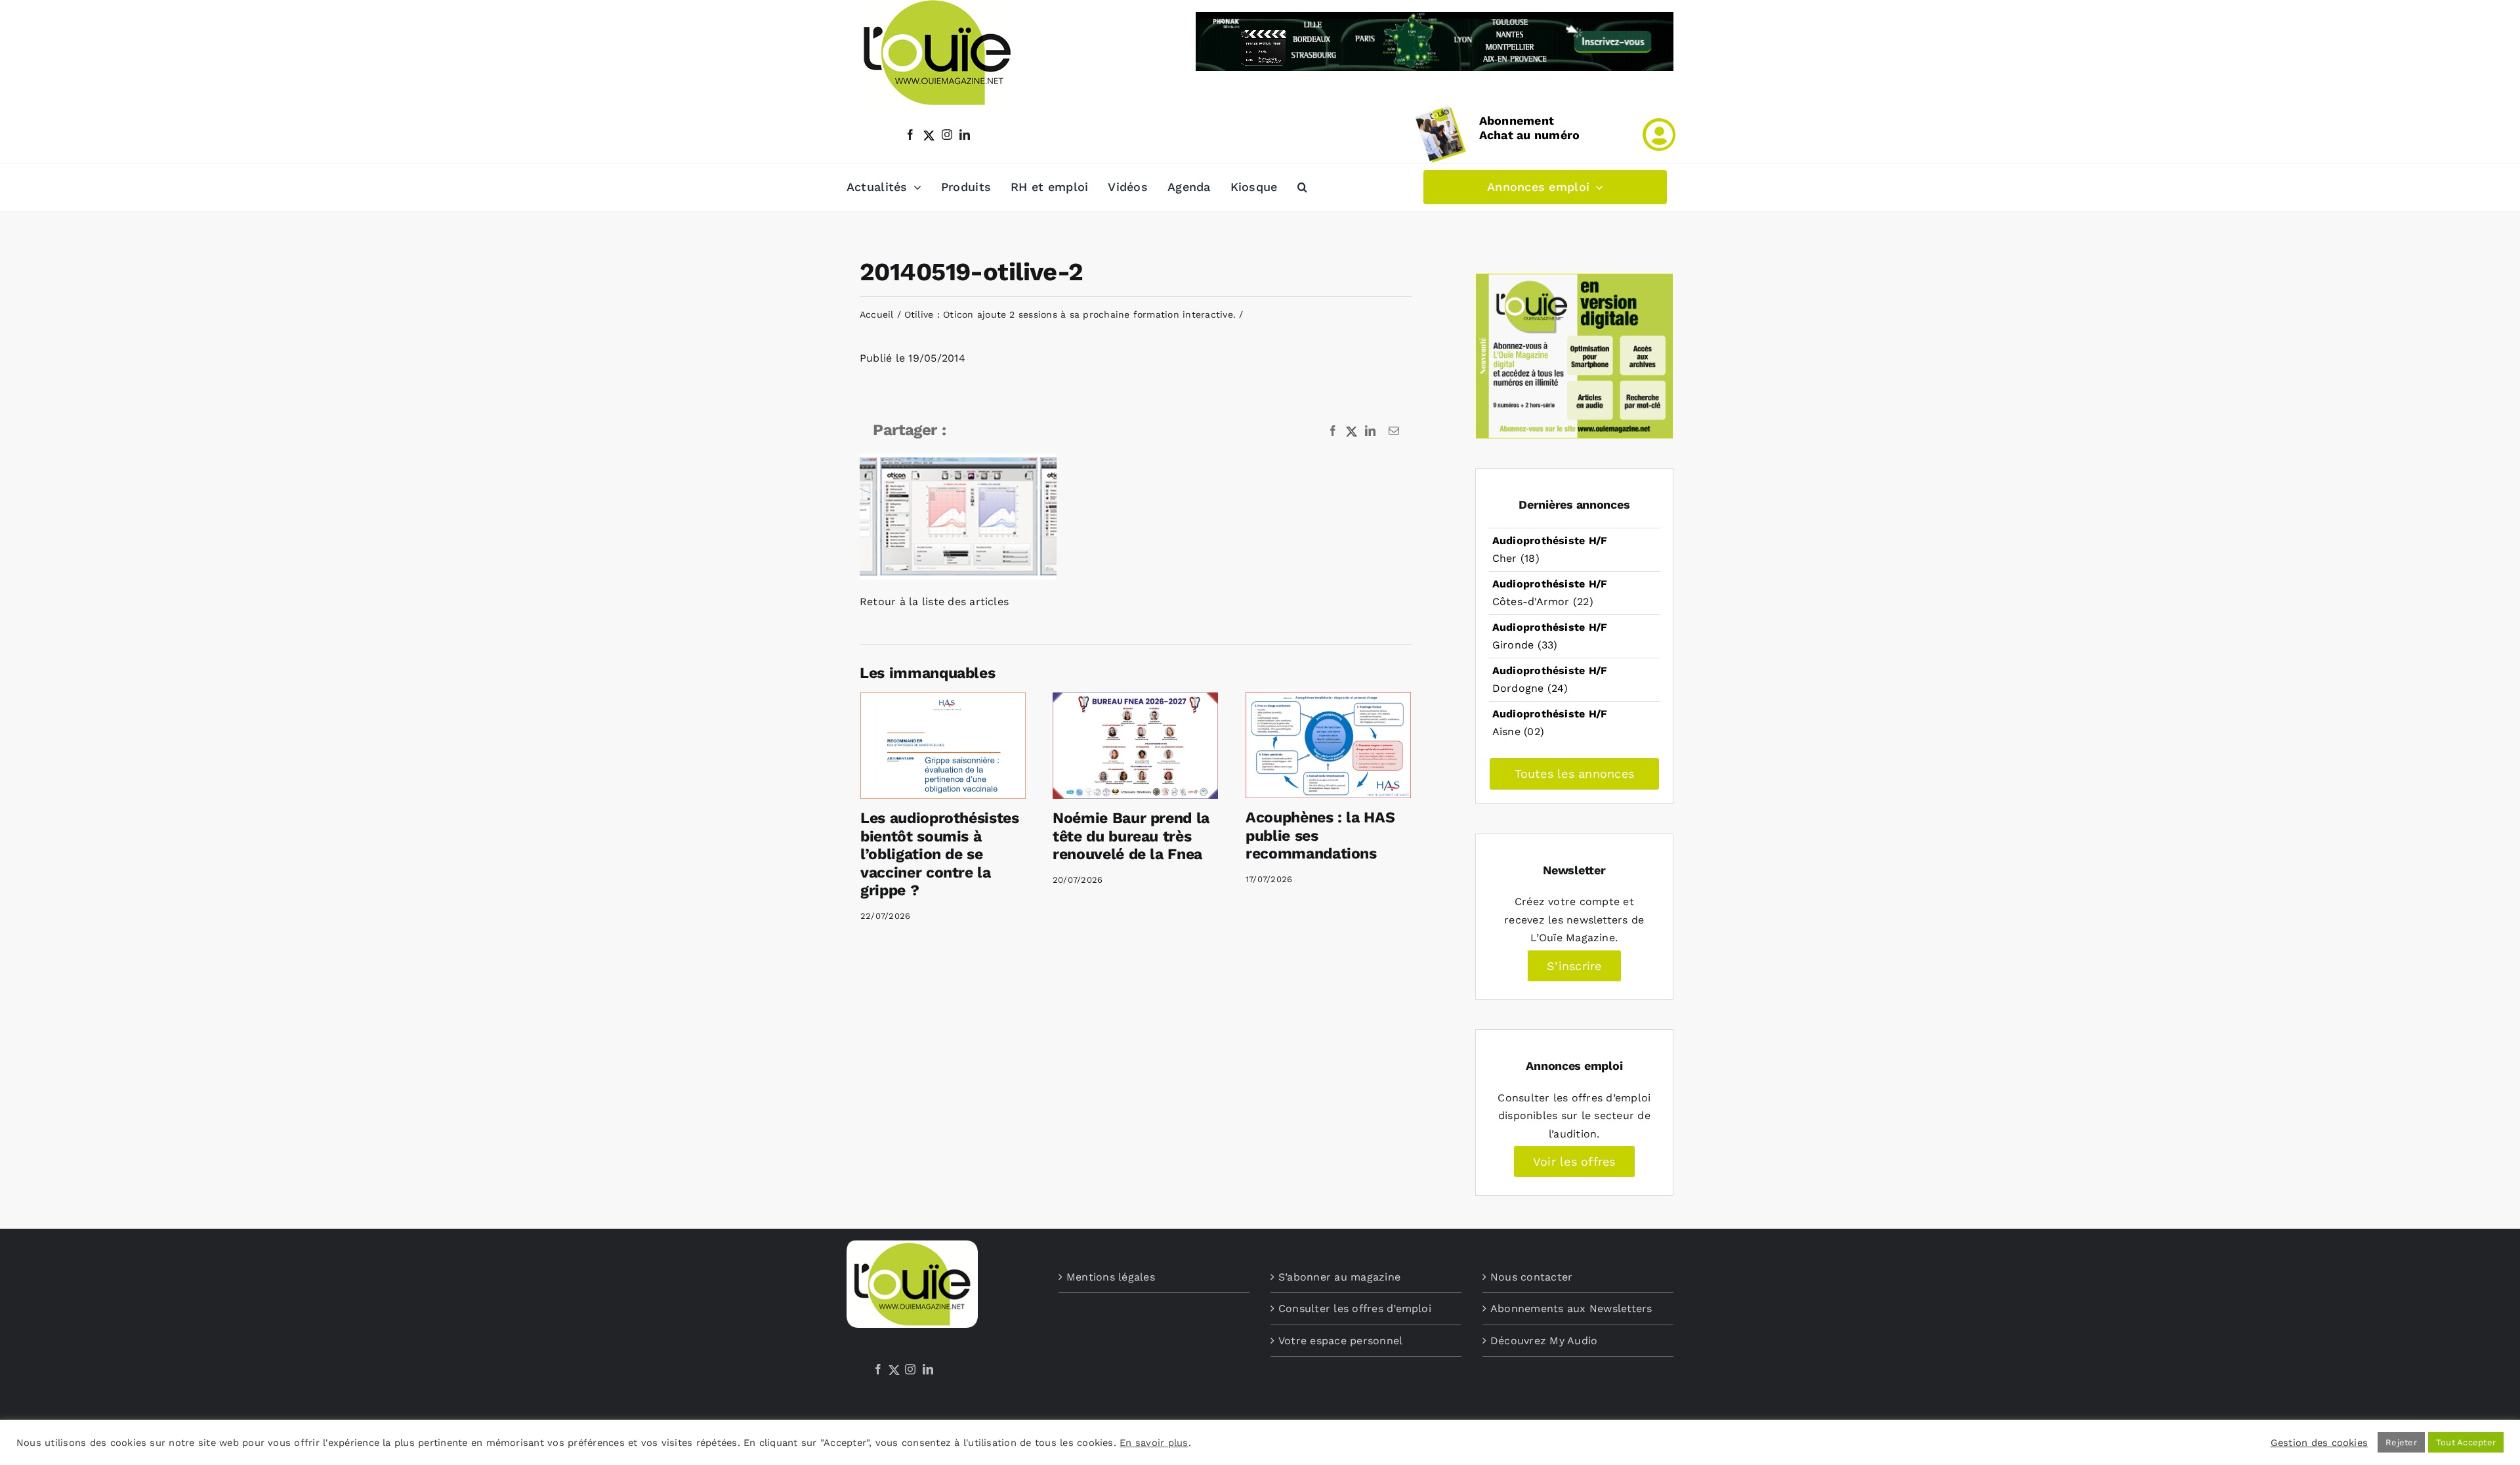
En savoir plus (1154, 1443)
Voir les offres (1574, 1161)
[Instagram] (910, 1369)
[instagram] (947, 135)
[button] (1302, 187)
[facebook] (910, 135)
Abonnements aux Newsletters (1571, 1308)
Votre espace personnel (1340, 1341)
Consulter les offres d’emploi (1355, 1308)
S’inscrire (1574, 966)
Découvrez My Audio (1544, 1341)
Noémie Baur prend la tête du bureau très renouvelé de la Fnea (1131, 836)
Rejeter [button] (2401, 1442)
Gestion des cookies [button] (2320, 1443)
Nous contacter (1531, 1277)
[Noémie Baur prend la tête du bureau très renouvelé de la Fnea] (1135, 746)
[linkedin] (965, 135)
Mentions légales (1111, 1277)
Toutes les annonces (1575, 774)
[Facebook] (878, 1369)
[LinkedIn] (928, 1369)
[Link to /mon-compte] (1659, 135)
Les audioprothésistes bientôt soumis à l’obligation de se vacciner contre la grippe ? (940, 854)
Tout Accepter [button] (2466, 1442)
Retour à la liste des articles (934, 602)
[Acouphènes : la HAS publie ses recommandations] (1328, 745)
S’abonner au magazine (1339, 1277)
